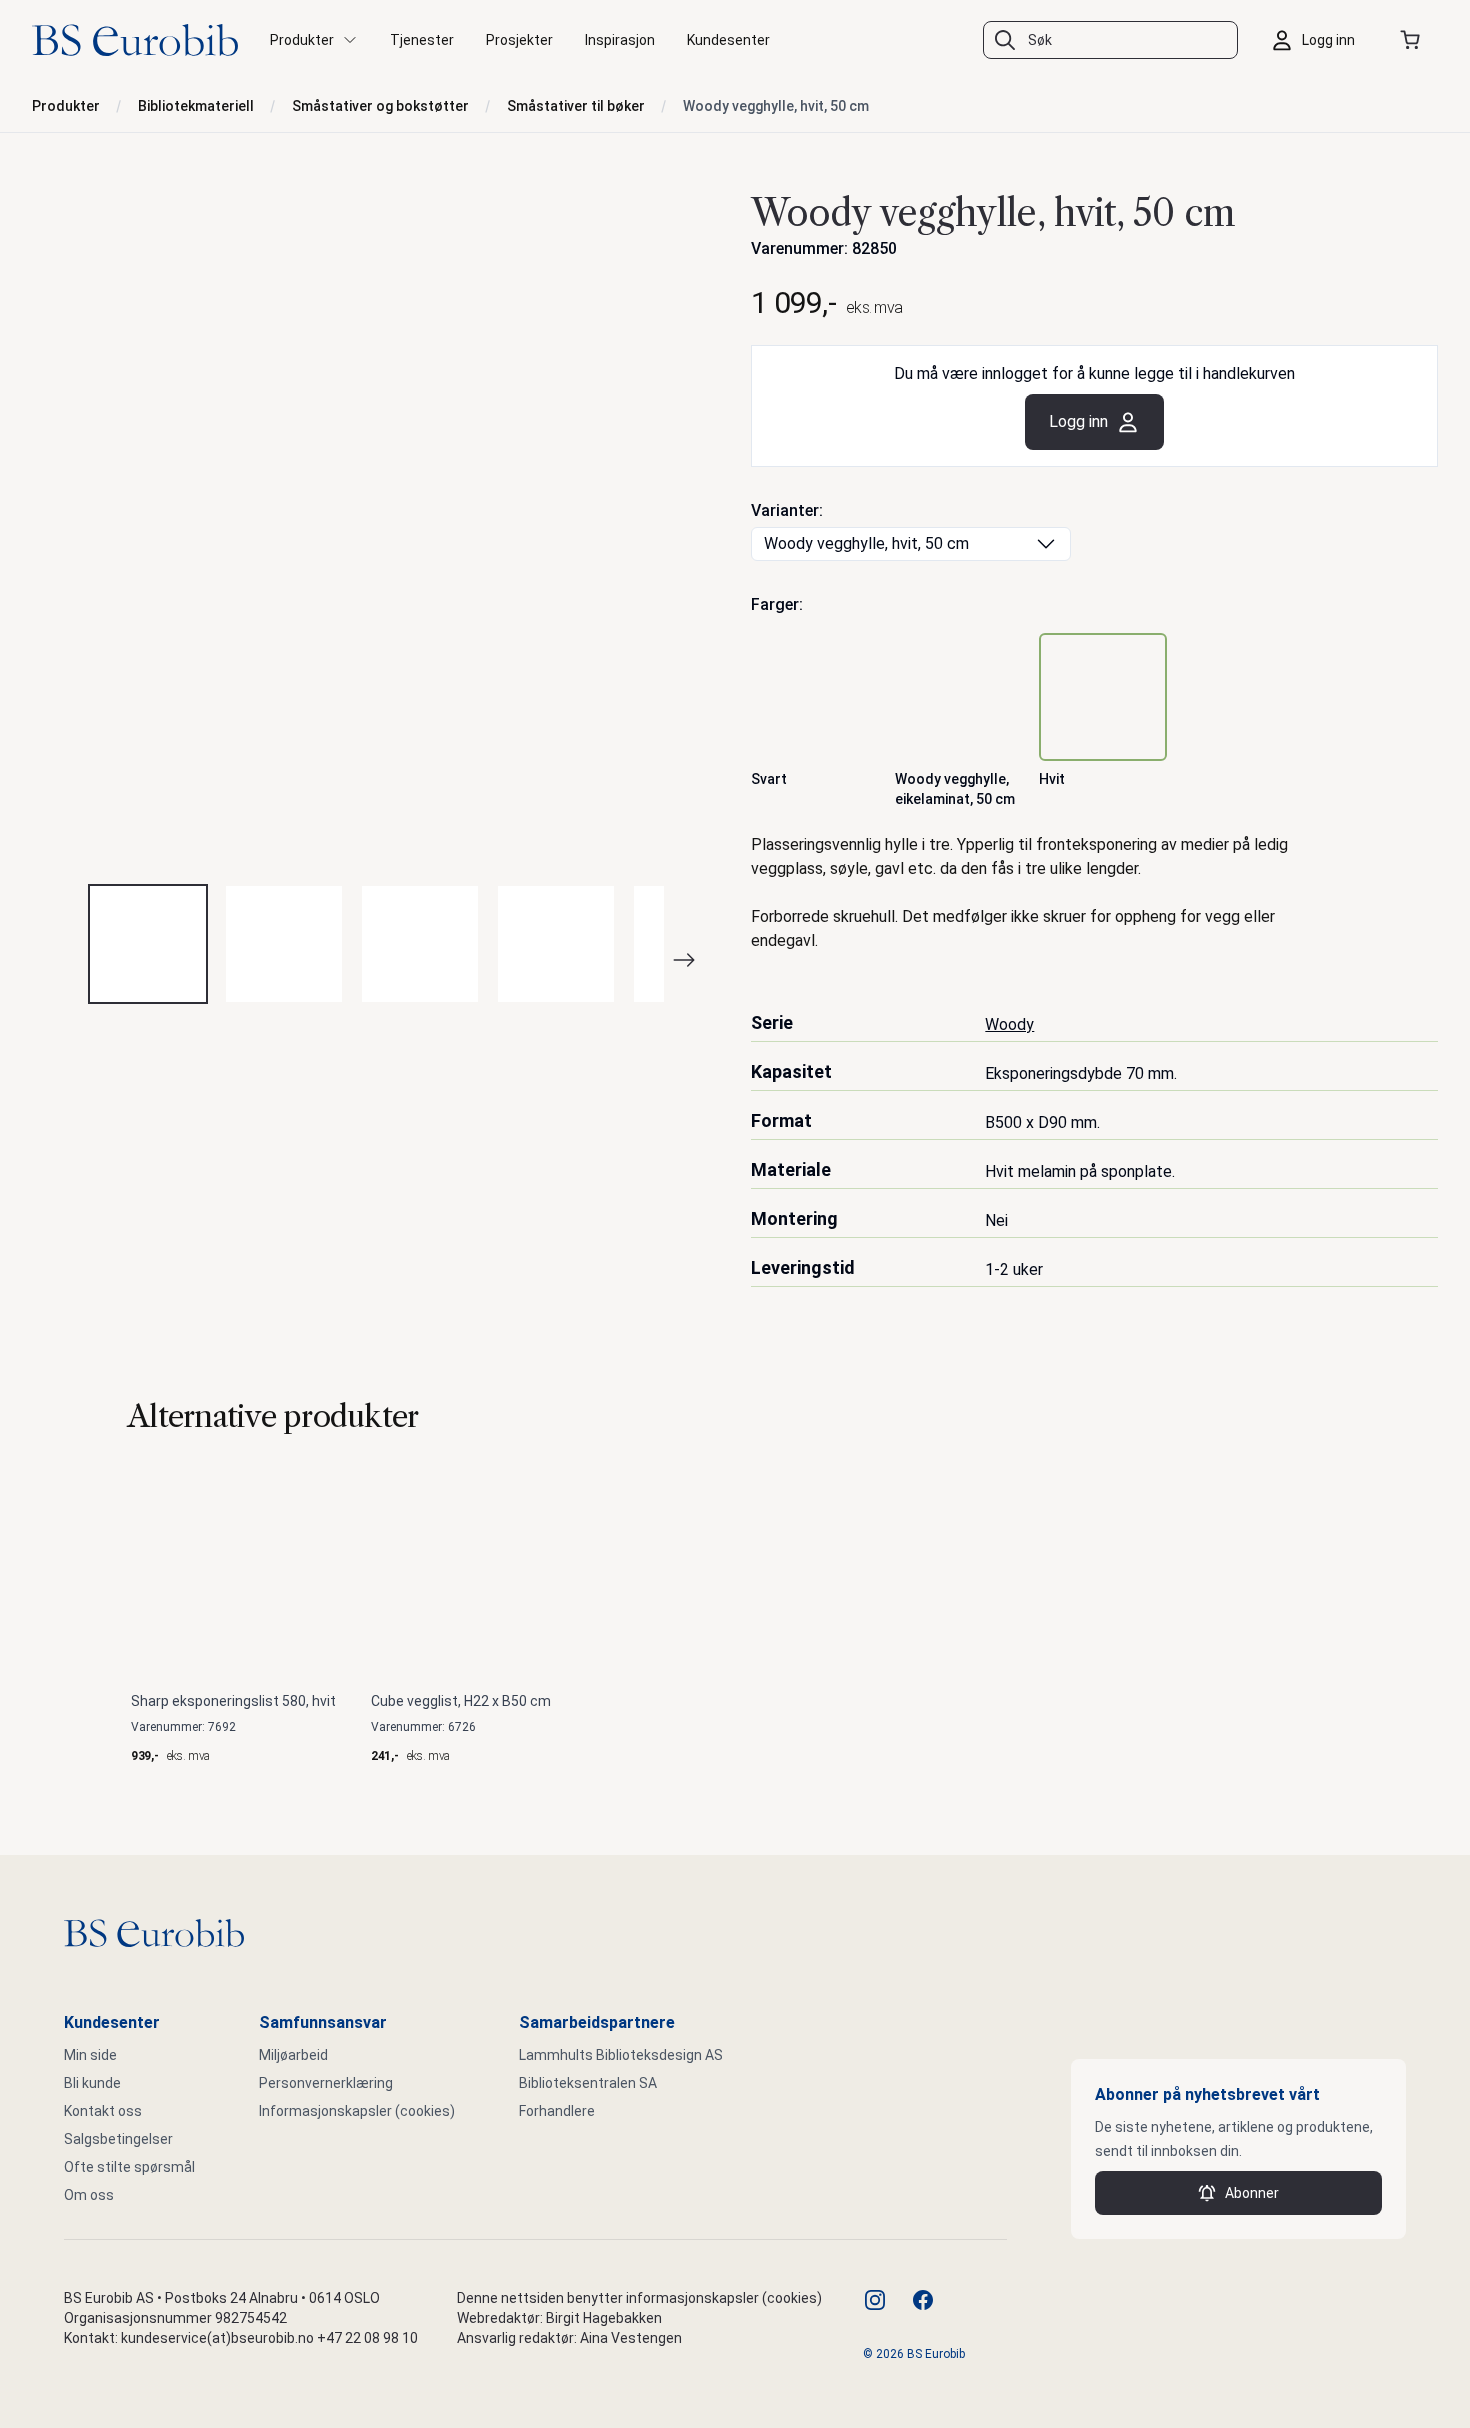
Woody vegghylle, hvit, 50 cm (776, 106)
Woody (1009, 1024)
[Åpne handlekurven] (1414, 40)
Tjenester (422, 40)
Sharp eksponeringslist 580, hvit (233, 1701)
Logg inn (1078, 421)
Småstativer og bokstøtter (380, 106)
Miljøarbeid (293, 2055)
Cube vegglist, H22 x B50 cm (461, 1701)
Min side (90, 2055)
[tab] (148, 944)
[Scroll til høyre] (696, 960)
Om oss (89, 2195)
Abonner (1252, 2193)
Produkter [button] (302, 40)
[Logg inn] (1318, 40)
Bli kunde (92, 2083)
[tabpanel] (375, 524)
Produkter (66, 106)
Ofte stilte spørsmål (129, 2167)
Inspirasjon (620, 40)
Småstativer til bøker (576, 106)
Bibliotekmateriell (196, 106)
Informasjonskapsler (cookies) (357, 2111)
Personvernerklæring (326, 2083)
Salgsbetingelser (118, 2139)
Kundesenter (728, 40)
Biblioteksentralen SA (588, 2083)
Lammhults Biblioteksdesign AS (621, 2055)
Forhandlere (557, 2111)
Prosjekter (519, 40)
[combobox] (1110, 40)
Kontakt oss (103, 2111)
